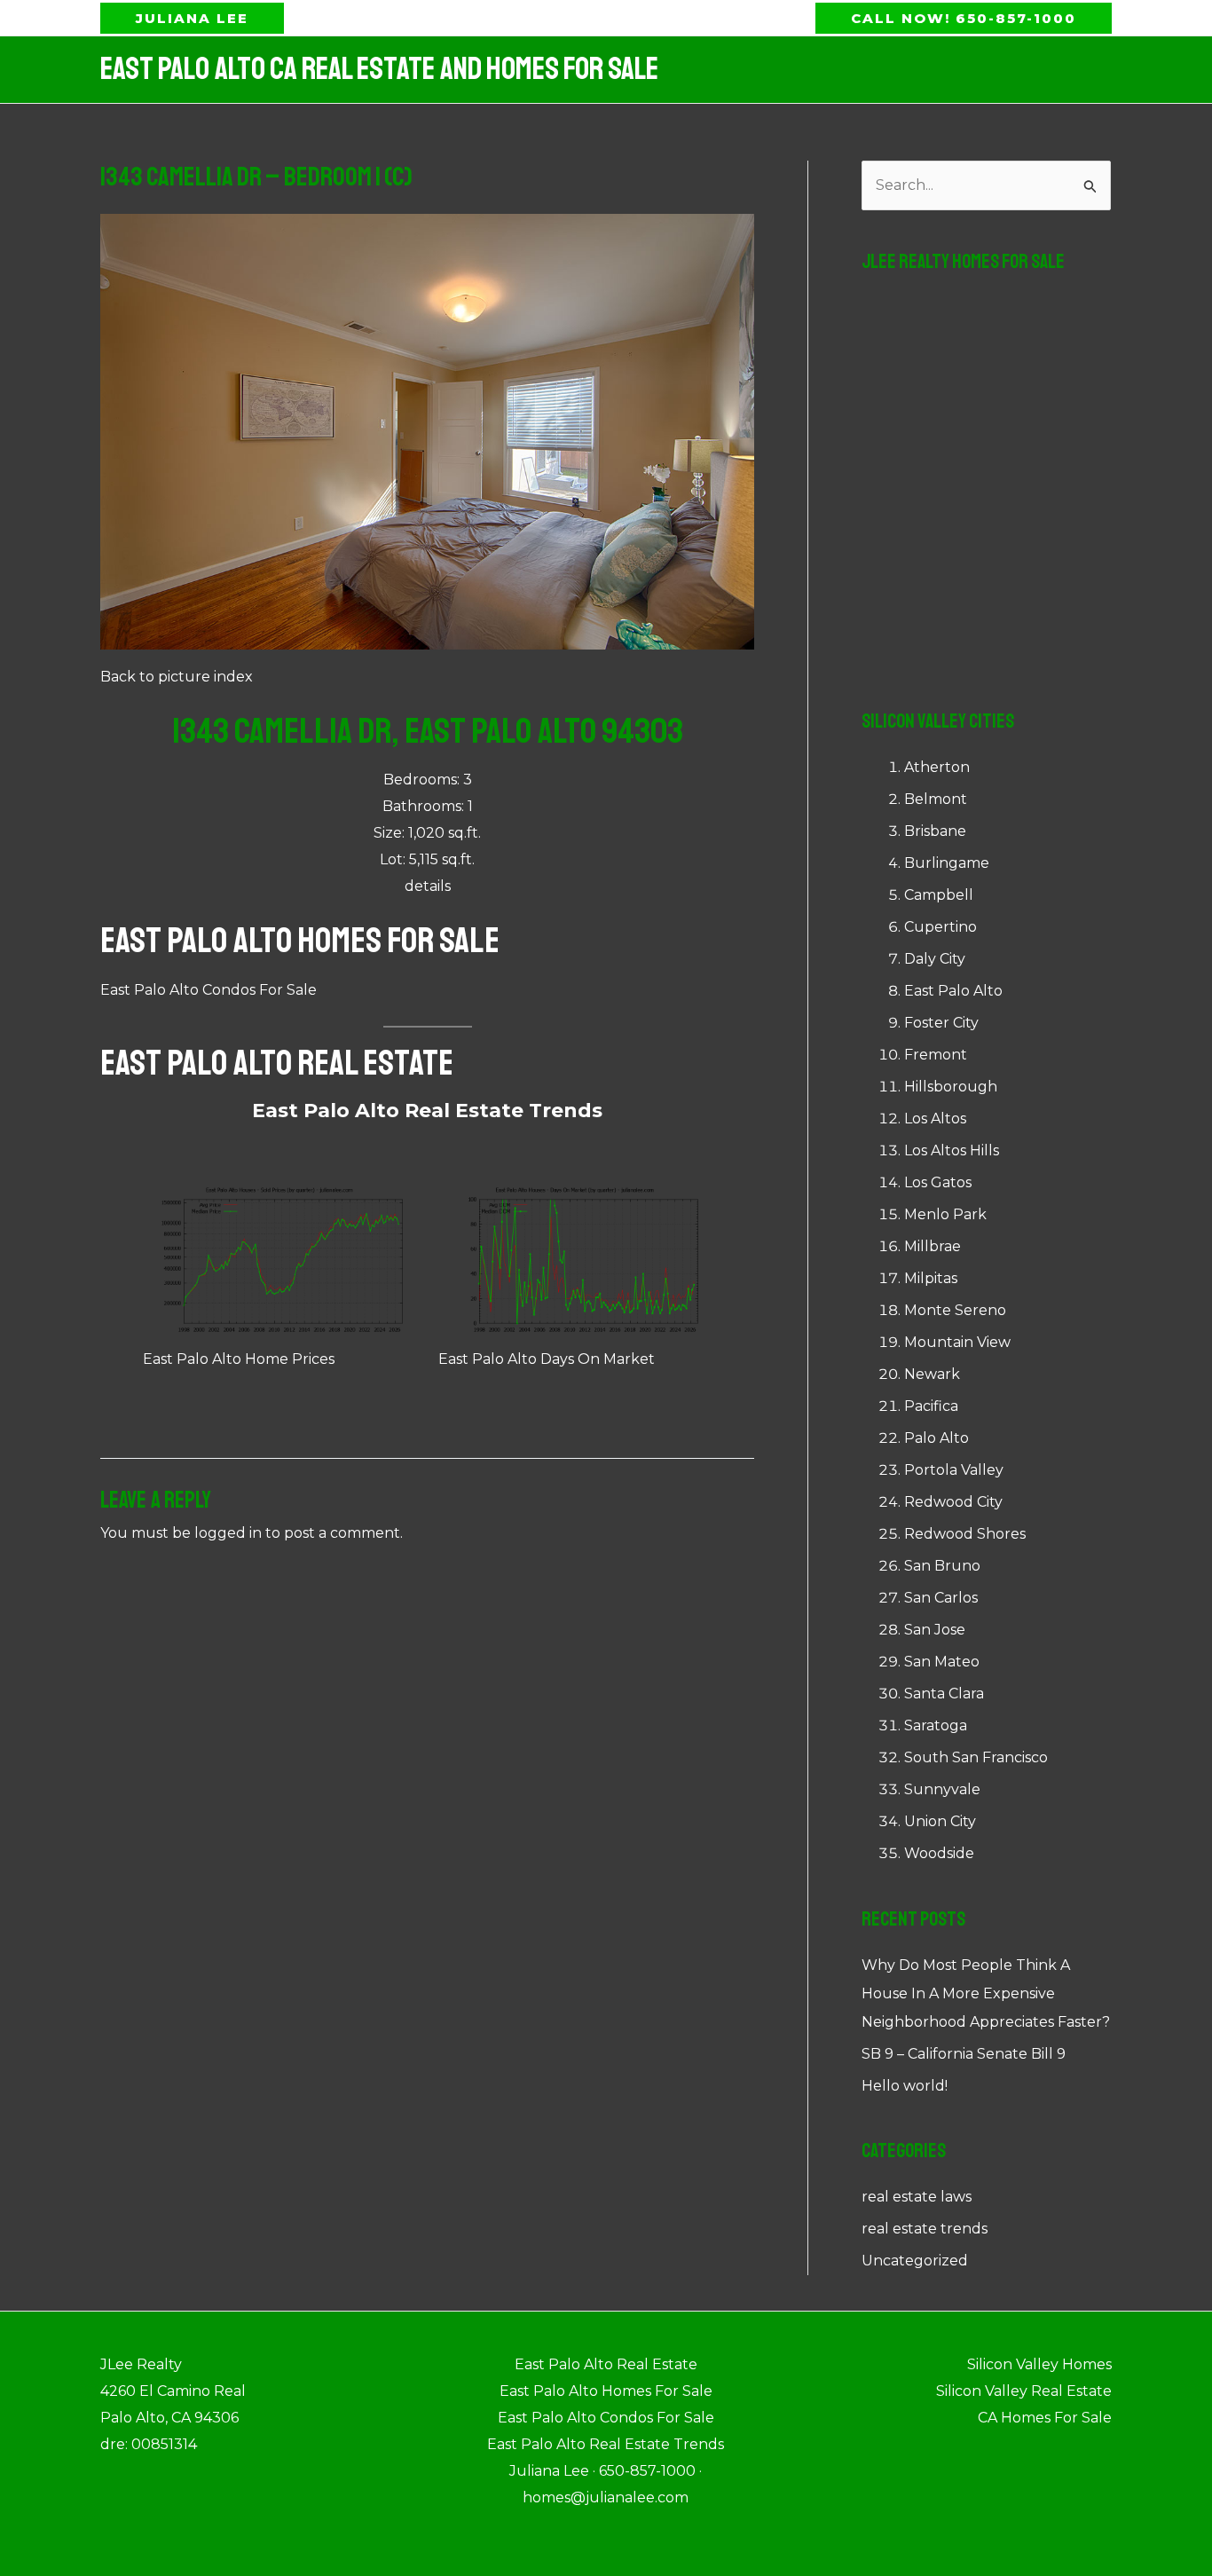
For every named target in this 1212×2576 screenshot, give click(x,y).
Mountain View (957, 1342)
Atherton (937, 767)
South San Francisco (976, 1757)
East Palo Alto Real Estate (277, 1063)
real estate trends (925, 2229)
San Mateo (942, 1662)
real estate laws (917, 2197)
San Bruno (942, 1566)
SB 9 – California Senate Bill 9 (964, 2054)
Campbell (939, 895)
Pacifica (931, 1406)
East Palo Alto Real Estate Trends (427, 1111)
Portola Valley (954, 1470)
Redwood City (953, 1502)
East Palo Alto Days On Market (547, 1359)
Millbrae (933, 1246)
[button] (192, 18)
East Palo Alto (953, 991)
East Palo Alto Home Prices (239, 1359)
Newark (932, 1374)
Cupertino (940, 927)
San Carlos (941, 1598)
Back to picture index (177, 677)
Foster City (941, 1023)
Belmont (936, 799)
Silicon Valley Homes (1039, 2364)
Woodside (939, 1853)
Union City (940, 1821)
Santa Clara (944, 1694)
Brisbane (935, 831)
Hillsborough (951, 1087)
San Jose (935, 1630)
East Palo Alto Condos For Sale (209, 990)
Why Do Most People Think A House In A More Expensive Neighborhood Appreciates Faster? (986, 1993)
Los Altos (935, 1119)
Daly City (935, 959)
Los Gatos (938, 1182)
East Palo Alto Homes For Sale (300, 941)
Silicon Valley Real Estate (1024, 2391)
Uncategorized (915, 2261)
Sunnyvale (942, 1789)
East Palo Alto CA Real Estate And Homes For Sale (379, 69)
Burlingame (947, 863)
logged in (228, 1533)
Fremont (936, 1055)
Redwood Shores (965, 1534)
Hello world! (905, 2086)
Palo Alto (937, 1438)
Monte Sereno (955, 1310)
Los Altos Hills (952, 1150)
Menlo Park (945, 1214)
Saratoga (936, 1725)
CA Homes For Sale (1045, 2418)
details (428, 886)
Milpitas (931, 1278)
